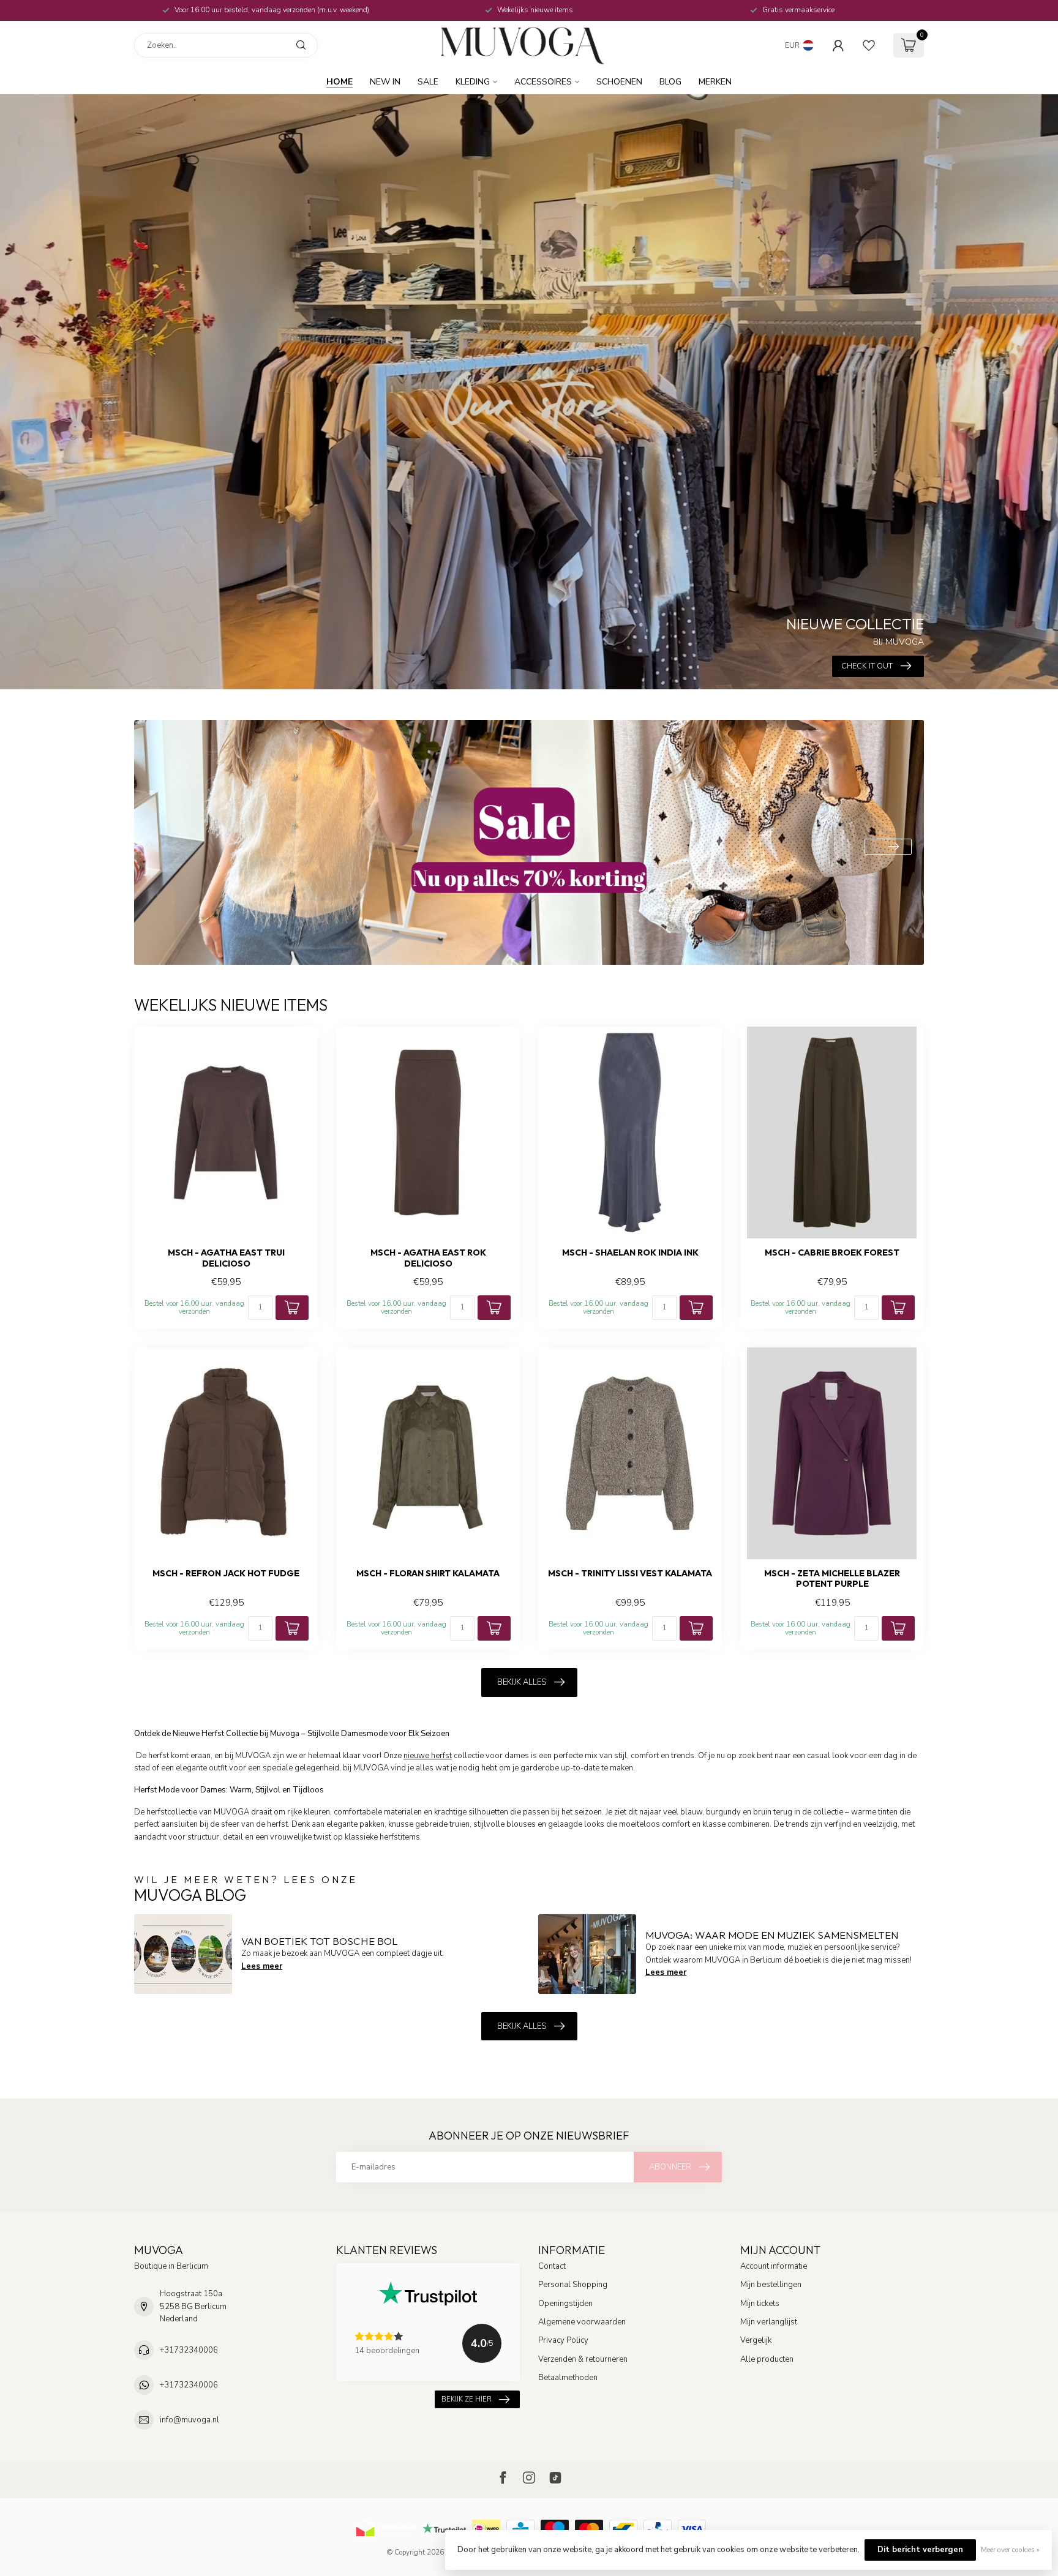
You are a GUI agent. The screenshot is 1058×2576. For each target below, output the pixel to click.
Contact (552, 2266)
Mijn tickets (760, 2304)
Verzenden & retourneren (583, 2359)
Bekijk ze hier (467, 2399)
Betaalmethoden (568, 2378)
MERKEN (715, 82)
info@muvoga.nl (189, 2420)
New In (385, 82)
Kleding (473, 82)
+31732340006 (189, 2350)
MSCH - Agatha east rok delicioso (428, 1258)
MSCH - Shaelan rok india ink (630, 1253)
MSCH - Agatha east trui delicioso (226, 1258)
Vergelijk (756, 2340)
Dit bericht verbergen (920, 2550)
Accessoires (543, 82)
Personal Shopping (573, 2285)
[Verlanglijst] (869, 45)
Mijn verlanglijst (769, 2322)
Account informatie (774, 2266)
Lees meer (262, 1966)
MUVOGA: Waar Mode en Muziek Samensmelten (772, 1935)
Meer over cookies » (1010, 2550)
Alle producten (767, 2359)
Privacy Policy (563, 2340)
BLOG (670, 82)
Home (340, 82)
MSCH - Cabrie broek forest (832, 1253)
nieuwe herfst (428, 1756)
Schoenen (619, 82)
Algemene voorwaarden (582, 2322)
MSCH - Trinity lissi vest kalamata (630, 1574)
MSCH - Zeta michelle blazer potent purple (832, 1579)
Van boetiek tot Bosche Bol (319, 1941)
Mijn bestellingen (771, 2285)
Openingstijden (565, 2304)
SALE (428, 82)
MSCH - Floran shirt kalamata (428, 1574)
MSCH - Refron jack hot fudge (226, 1574)
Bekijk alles (522, 1682)
